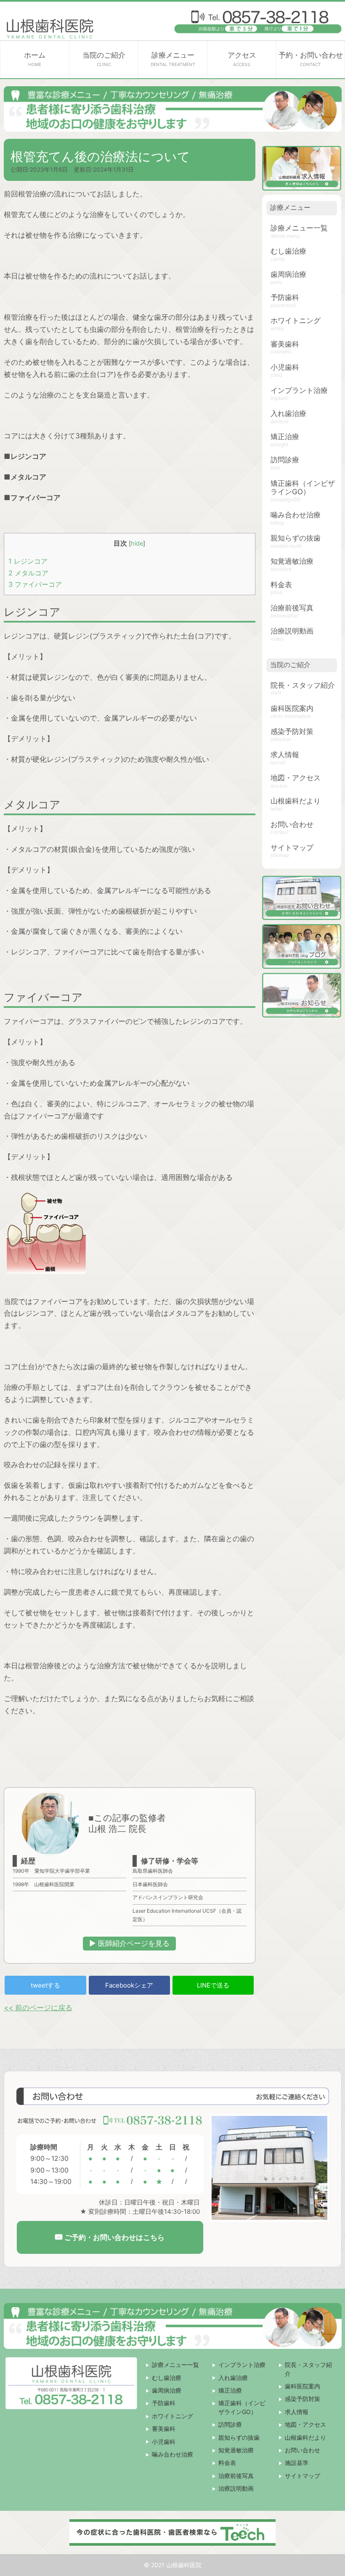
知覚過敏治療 (292, 561)
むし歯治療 (288, 251)
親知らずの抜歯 (296, 538)
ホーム (35, 59)
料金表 (281, 585)
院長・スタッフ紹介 (303, 685)
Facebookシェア (129, 1985)
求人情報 (285, 755)
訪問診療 (285, 460)
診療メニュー (173, 59)
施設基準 (297, 2463)
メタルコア (28, 573)
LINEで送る (213, 1985)
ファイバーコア (35, 584)
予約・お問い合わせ (311, 59)
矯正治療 (285, 437)
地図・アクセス (296, 778)
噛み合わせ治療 (296, 515)
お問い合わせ (292, 824)
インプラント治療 (299, 390)
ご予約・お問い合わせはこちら (113, 2238)
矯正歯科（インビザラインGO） (303, 488)
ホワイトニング (296, 321)
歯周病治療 (288, 274)
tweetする (45, 1985)
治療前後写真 (292, 608)
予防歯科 (285, 297)
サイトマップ (292, 848)
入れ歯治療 (288, 413)
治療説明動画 (292, 631)
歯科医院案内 (292, 708)
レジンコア (28, 561)
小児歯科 (285, 367)
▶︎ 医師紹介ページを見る (129, 1943)
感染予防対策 (292, 731)
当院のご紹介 (104, 59)
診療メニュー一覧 (299, 228)
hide (137, 543)
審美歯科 (285, 344)
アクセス (242, 59)
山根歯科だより (296, 801)
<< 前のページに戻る (38, 2008)
